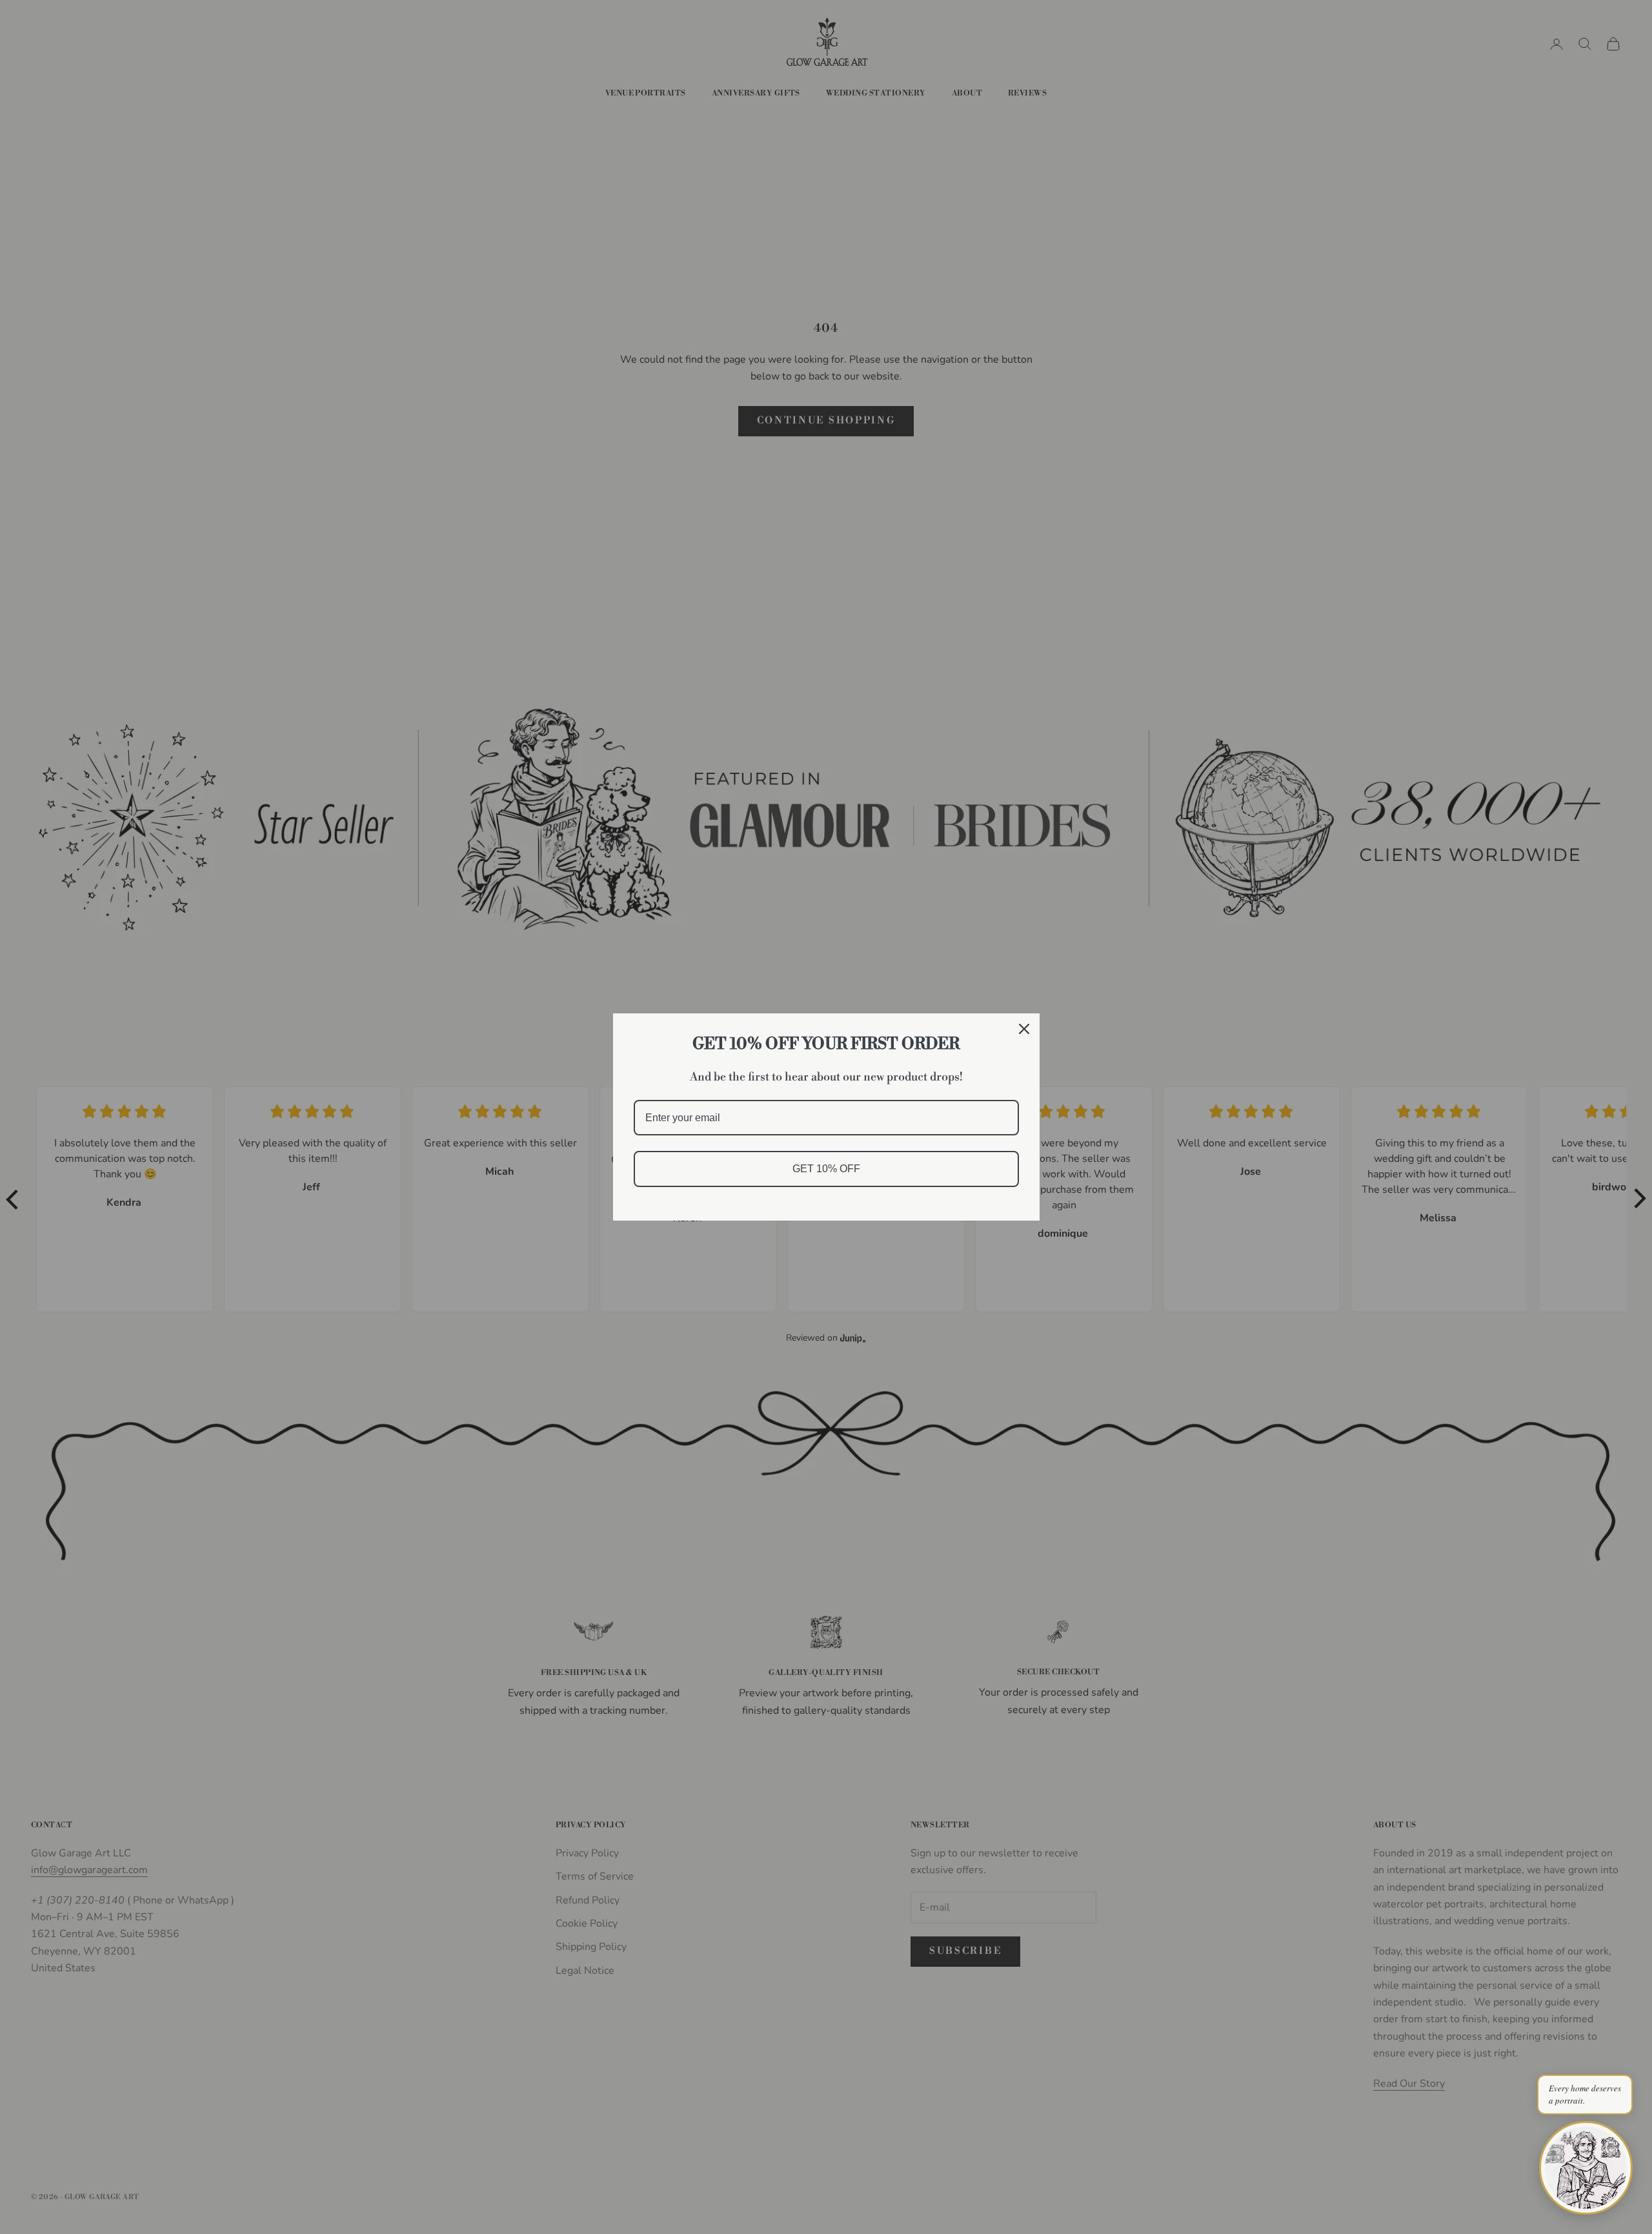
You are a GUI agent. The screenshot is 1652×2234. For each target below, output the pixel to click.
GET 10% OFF (826, 1169)
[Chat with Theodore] (1586, 2168)
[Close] (1024, 1029)
